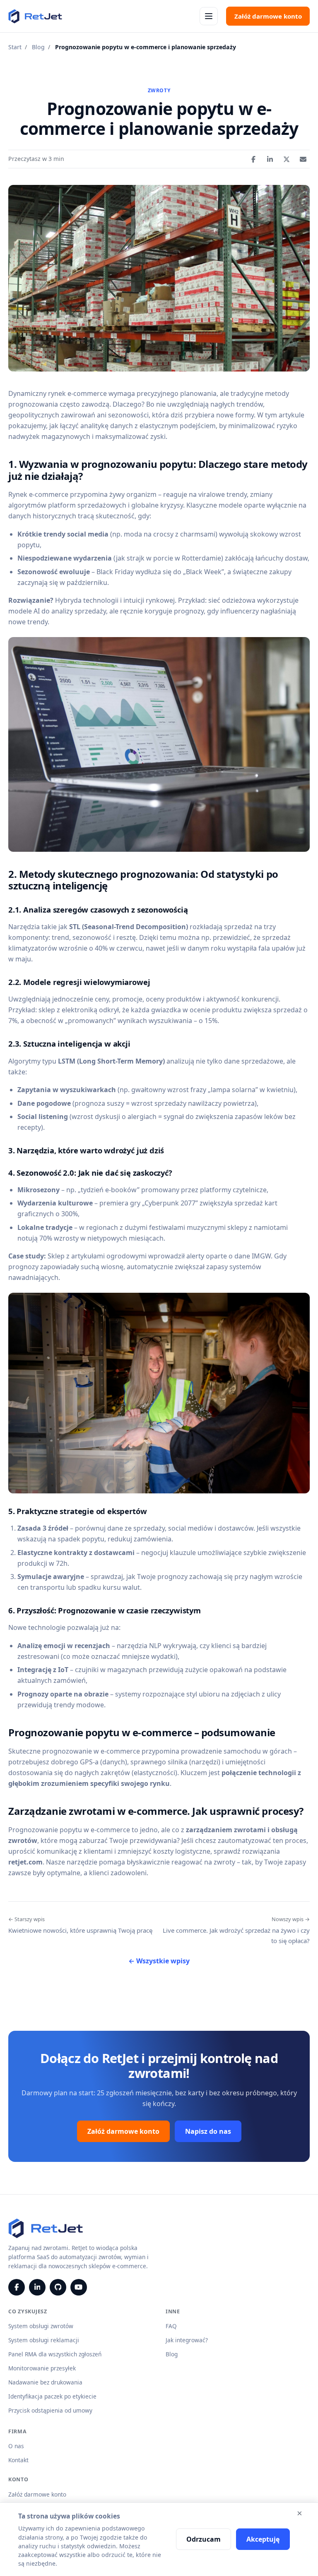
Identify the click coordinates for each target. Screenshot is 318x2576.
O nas (16, 2446)
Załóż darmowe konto (268, 16)
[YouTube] (79, 2287)
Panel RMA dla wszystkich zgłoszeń (55, 2354)
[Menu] (209, 16)
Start (15, 47)
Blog (38, 47)
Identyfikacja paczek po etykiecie (52, 2396)
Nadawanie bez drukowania (45, 2382)
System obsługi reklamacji (44, 2340)
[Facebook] (17, 2287)
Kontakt (18, 2460)
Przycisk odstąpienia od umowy (50, 2410)
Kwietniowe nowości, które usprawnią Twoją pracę (80, 1925)
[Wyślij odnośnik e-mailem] (303, 159)
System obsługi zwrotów (41, 2326)
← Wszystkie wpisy (159, 1961)
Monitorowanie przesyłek (42, 2368)
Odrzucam (204, 2539)
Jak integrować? (187, 2340)
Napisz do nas (208, 2131)
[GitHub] (58, 2287)
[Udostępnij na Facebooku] (253, 159)
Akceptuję (263, 2539)
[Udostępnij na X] (287, 159)
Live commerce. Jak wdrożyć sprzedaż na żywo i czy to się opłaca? (236, 1930)
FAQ (171, 2326)
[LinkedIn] (37, 2287)
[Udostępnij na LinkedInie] (270, 159)
